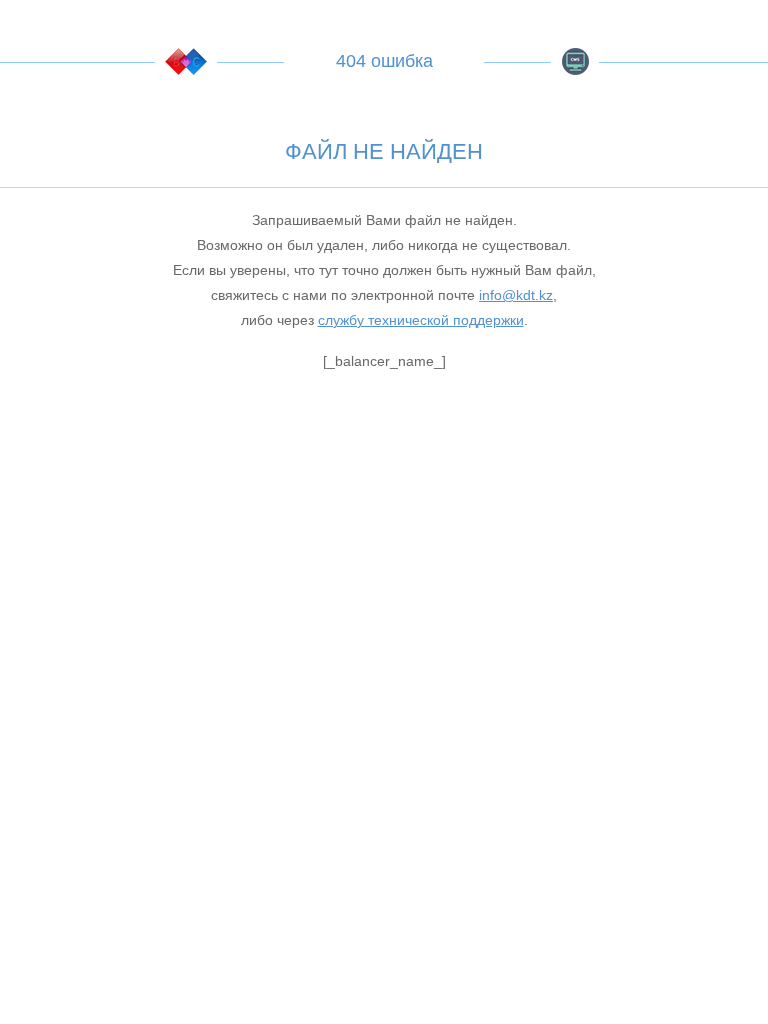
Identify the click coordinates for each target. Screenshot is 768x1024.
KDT (186, 61)
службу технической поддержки (421, 320)
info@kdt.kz (516, 295)
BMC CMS (575, 61)
